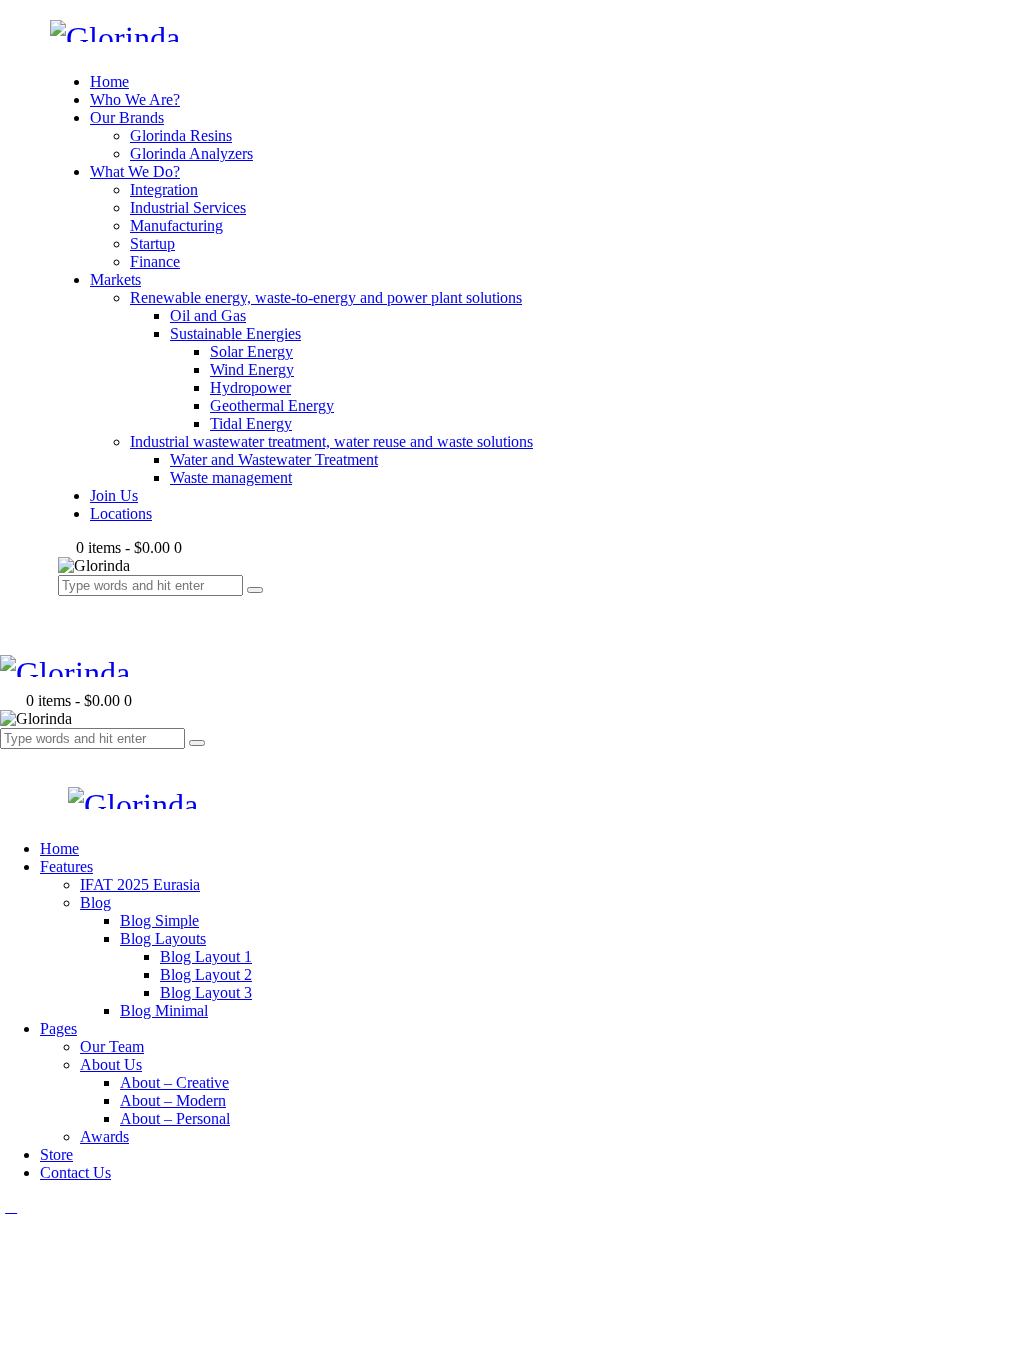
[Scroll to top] (11, 1206)
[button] (11, 757)
